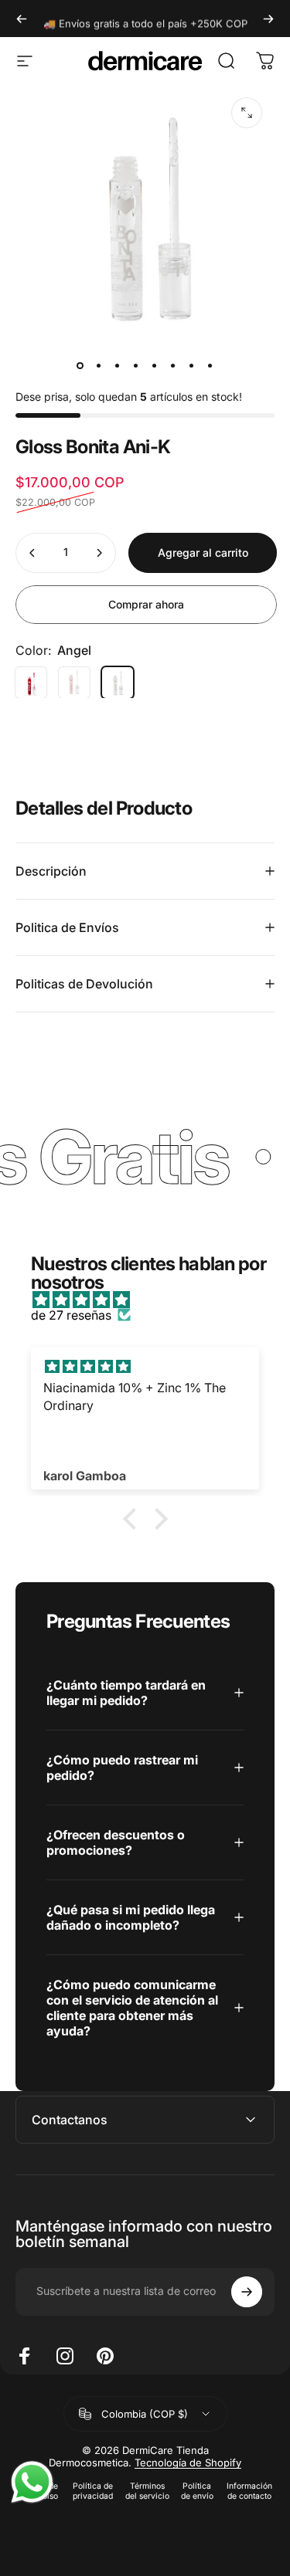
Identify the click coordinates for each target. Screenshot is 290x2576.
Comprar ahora (146, 604)
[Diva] (74, 683)
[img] (153, 1300)
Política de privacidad (93, 2491)
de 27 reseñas (71, 1315)
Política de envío (197, 2491)
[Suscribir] (247, 2292)
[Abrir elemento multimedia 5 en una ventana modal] (247, 113)
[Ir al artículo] (80, 365)
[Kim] (31, 683)
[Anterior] (22, 19)
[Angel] (118, 683)
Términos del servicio (147, 2491)
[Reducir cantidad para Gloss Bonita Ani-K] (32, 553)
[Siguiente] (268, 19)
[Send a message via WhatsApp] (32, 2482)
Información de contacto (249, 2491)
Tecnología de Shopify (188, 2462)
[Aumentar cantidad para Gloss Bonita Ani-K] (99, 553)
